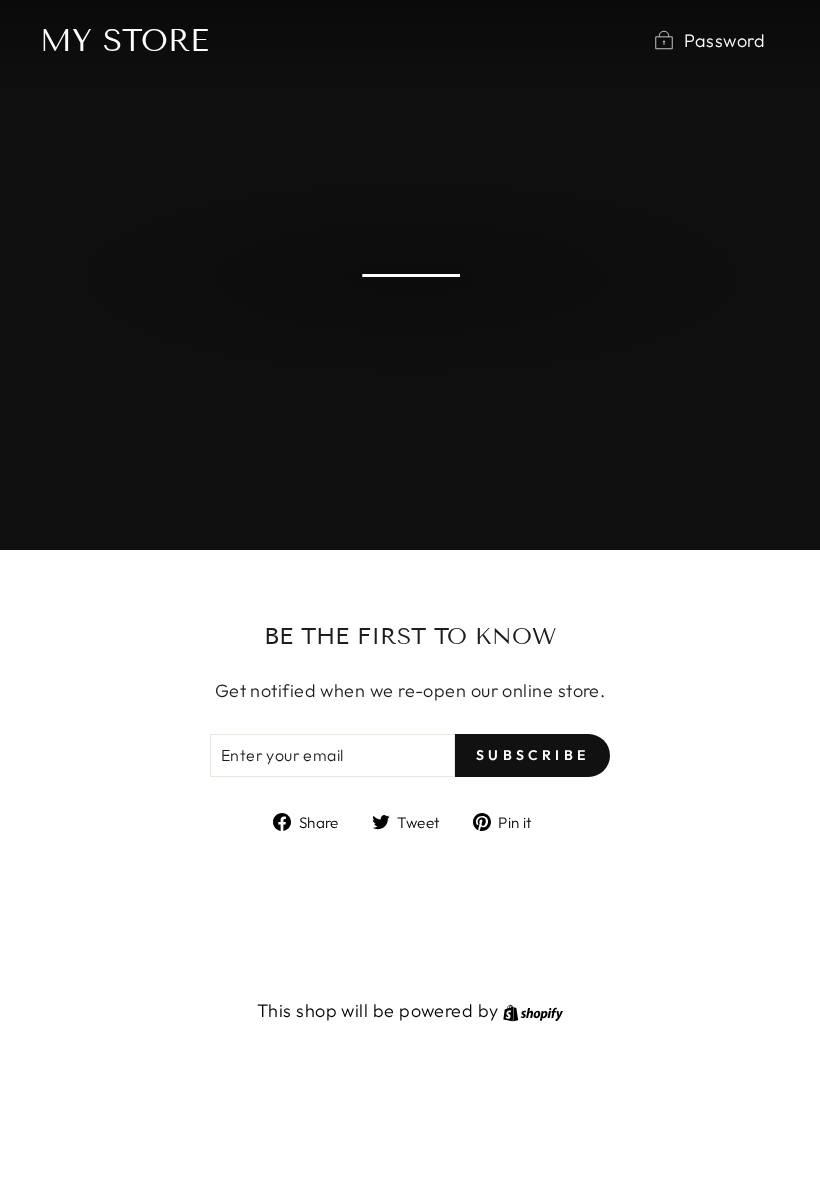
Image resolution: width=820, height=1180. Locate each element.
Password (724, 40)
